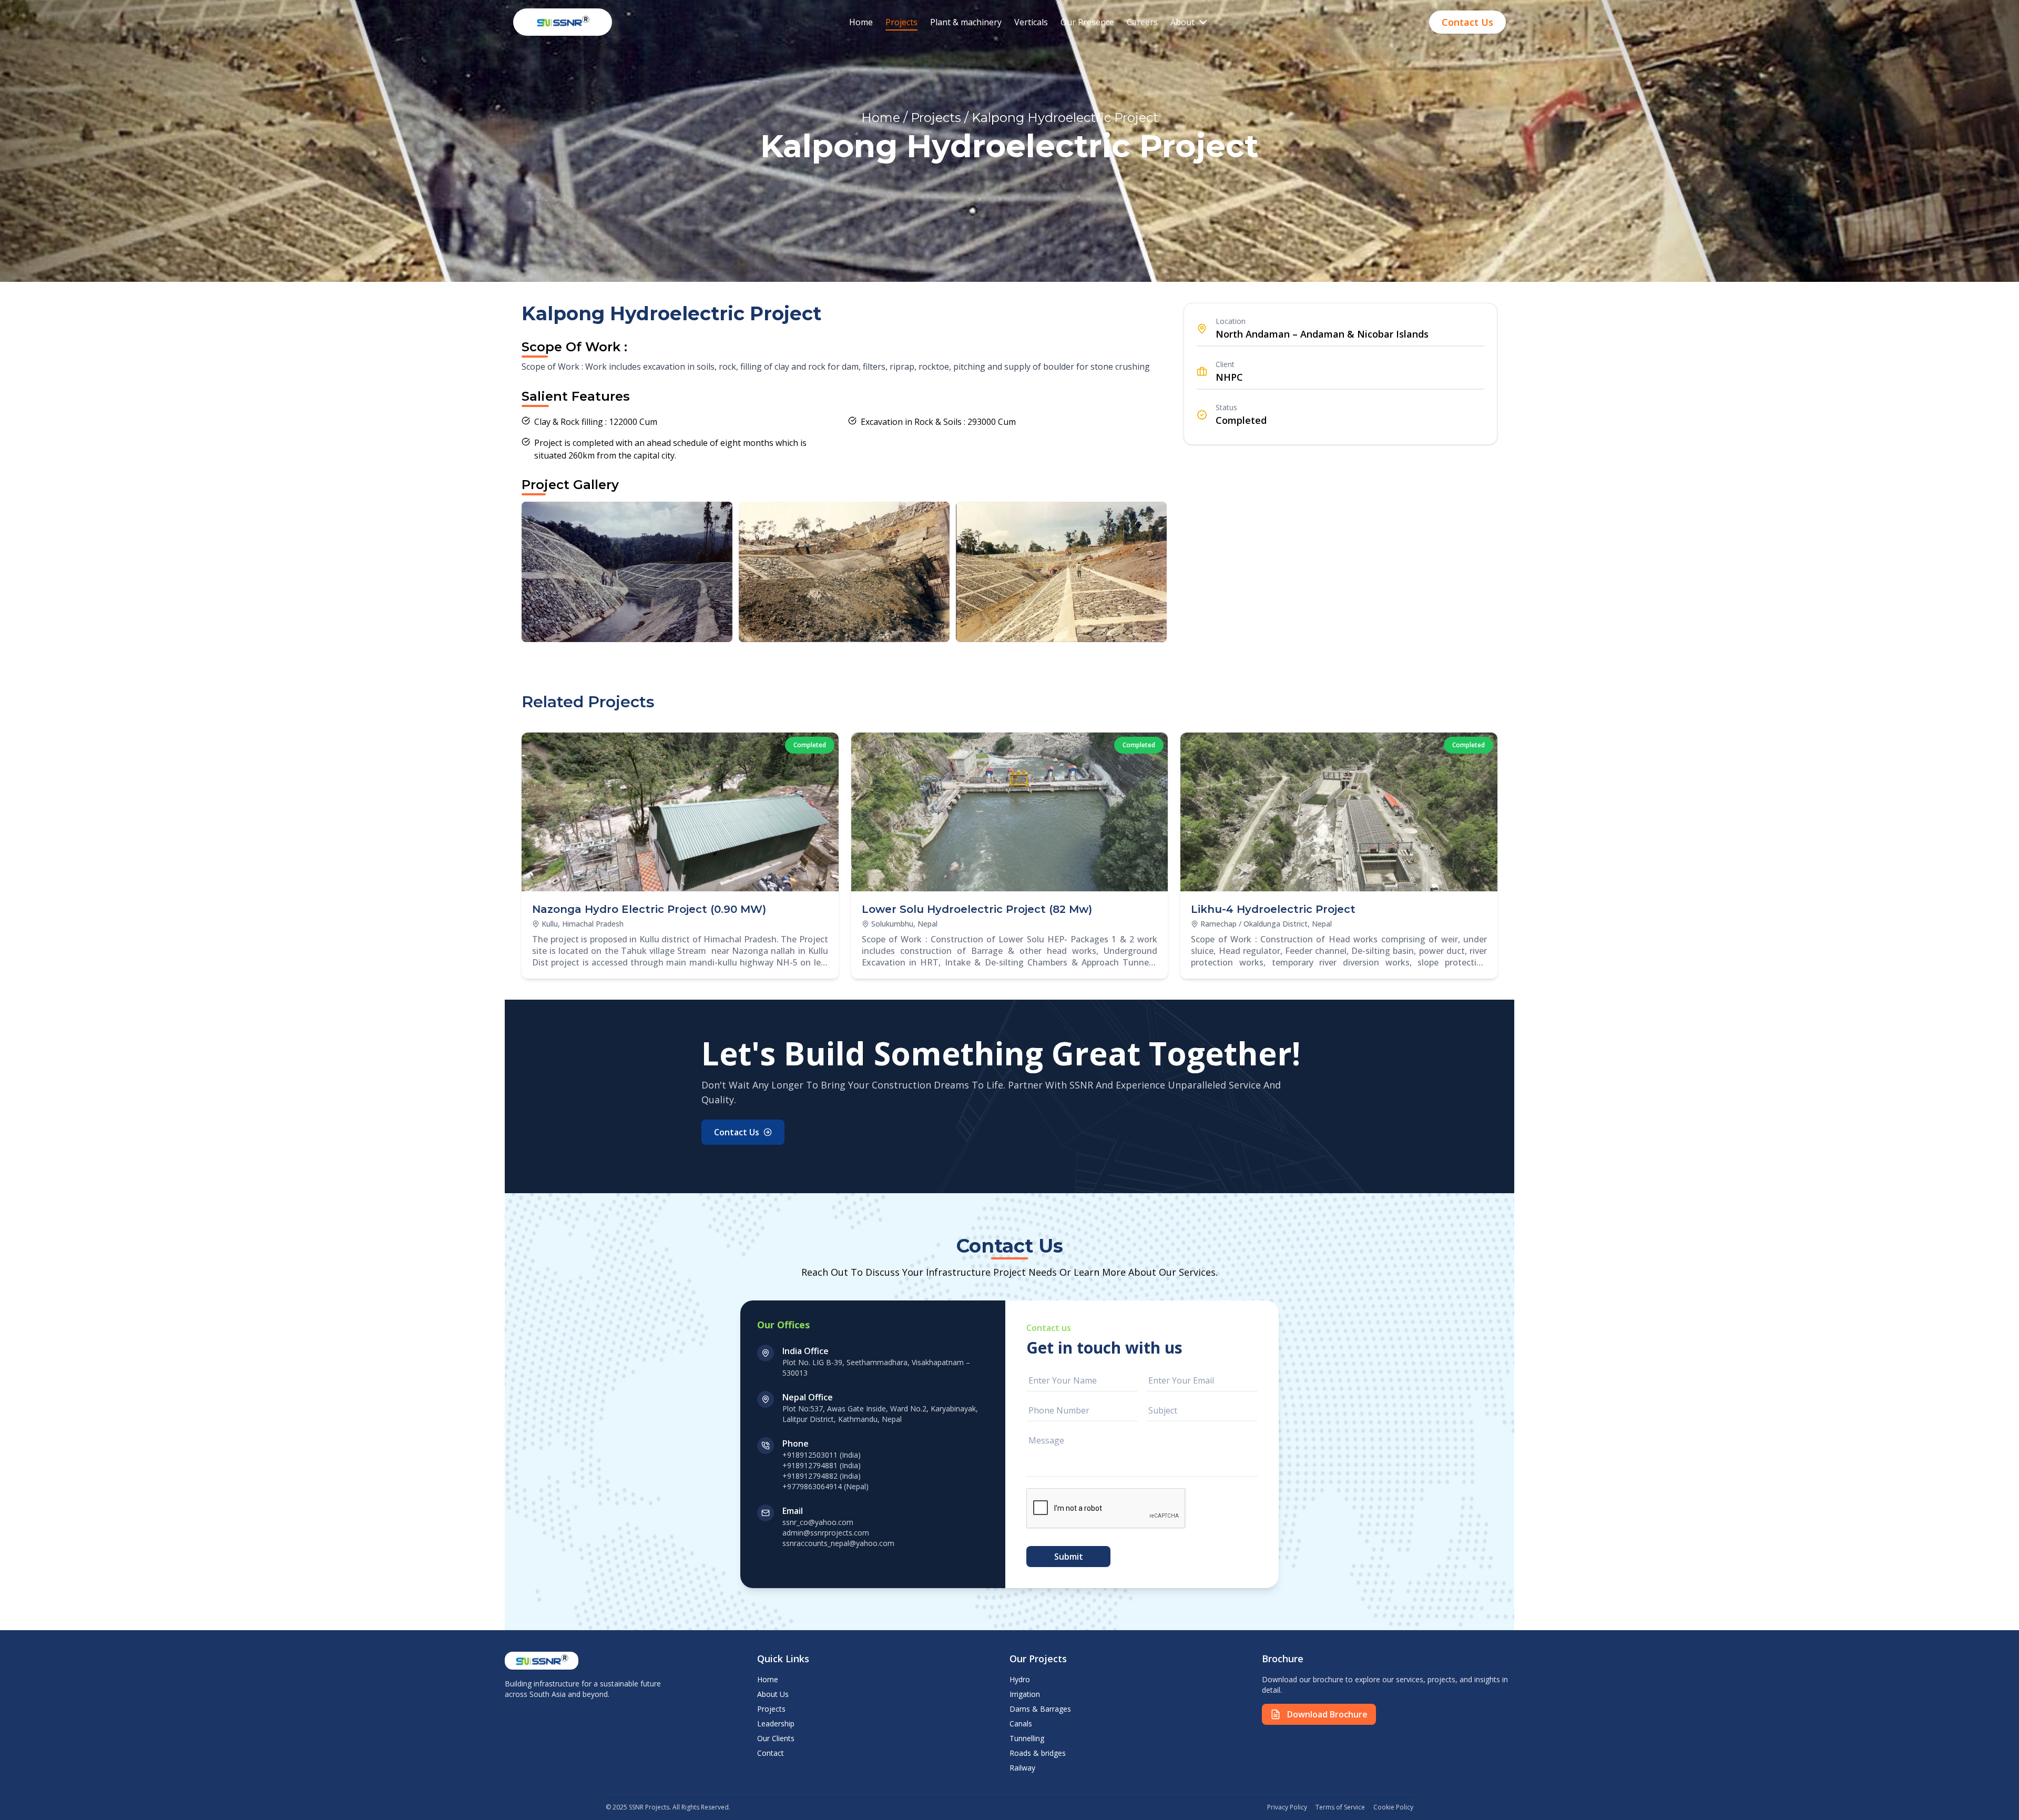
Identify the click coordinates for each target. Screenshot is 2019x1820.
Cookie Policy (1393, 1807)
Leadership (776, 1724)
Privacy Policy (1287, 1807)
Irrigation (1025, 1694)
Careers (1142, 22)
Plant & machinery (966, 22)
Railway (1022, 1768)
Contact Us (1467, 22)
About (1182, 22)
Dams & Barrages (1040, 1709)
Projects (901, 22)
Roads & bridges (1038, 1753)
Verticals (1031, 22)
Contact (771, 1753)
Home (861, 22)
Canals (1021, 1724)
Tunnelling (1027, 1738)
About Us (773, 1694)
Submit (1069, 1557)
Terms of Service (1340, 1807)
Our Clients (776, 1738)
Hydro (1020, 1679)
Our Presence (1087, 22)
